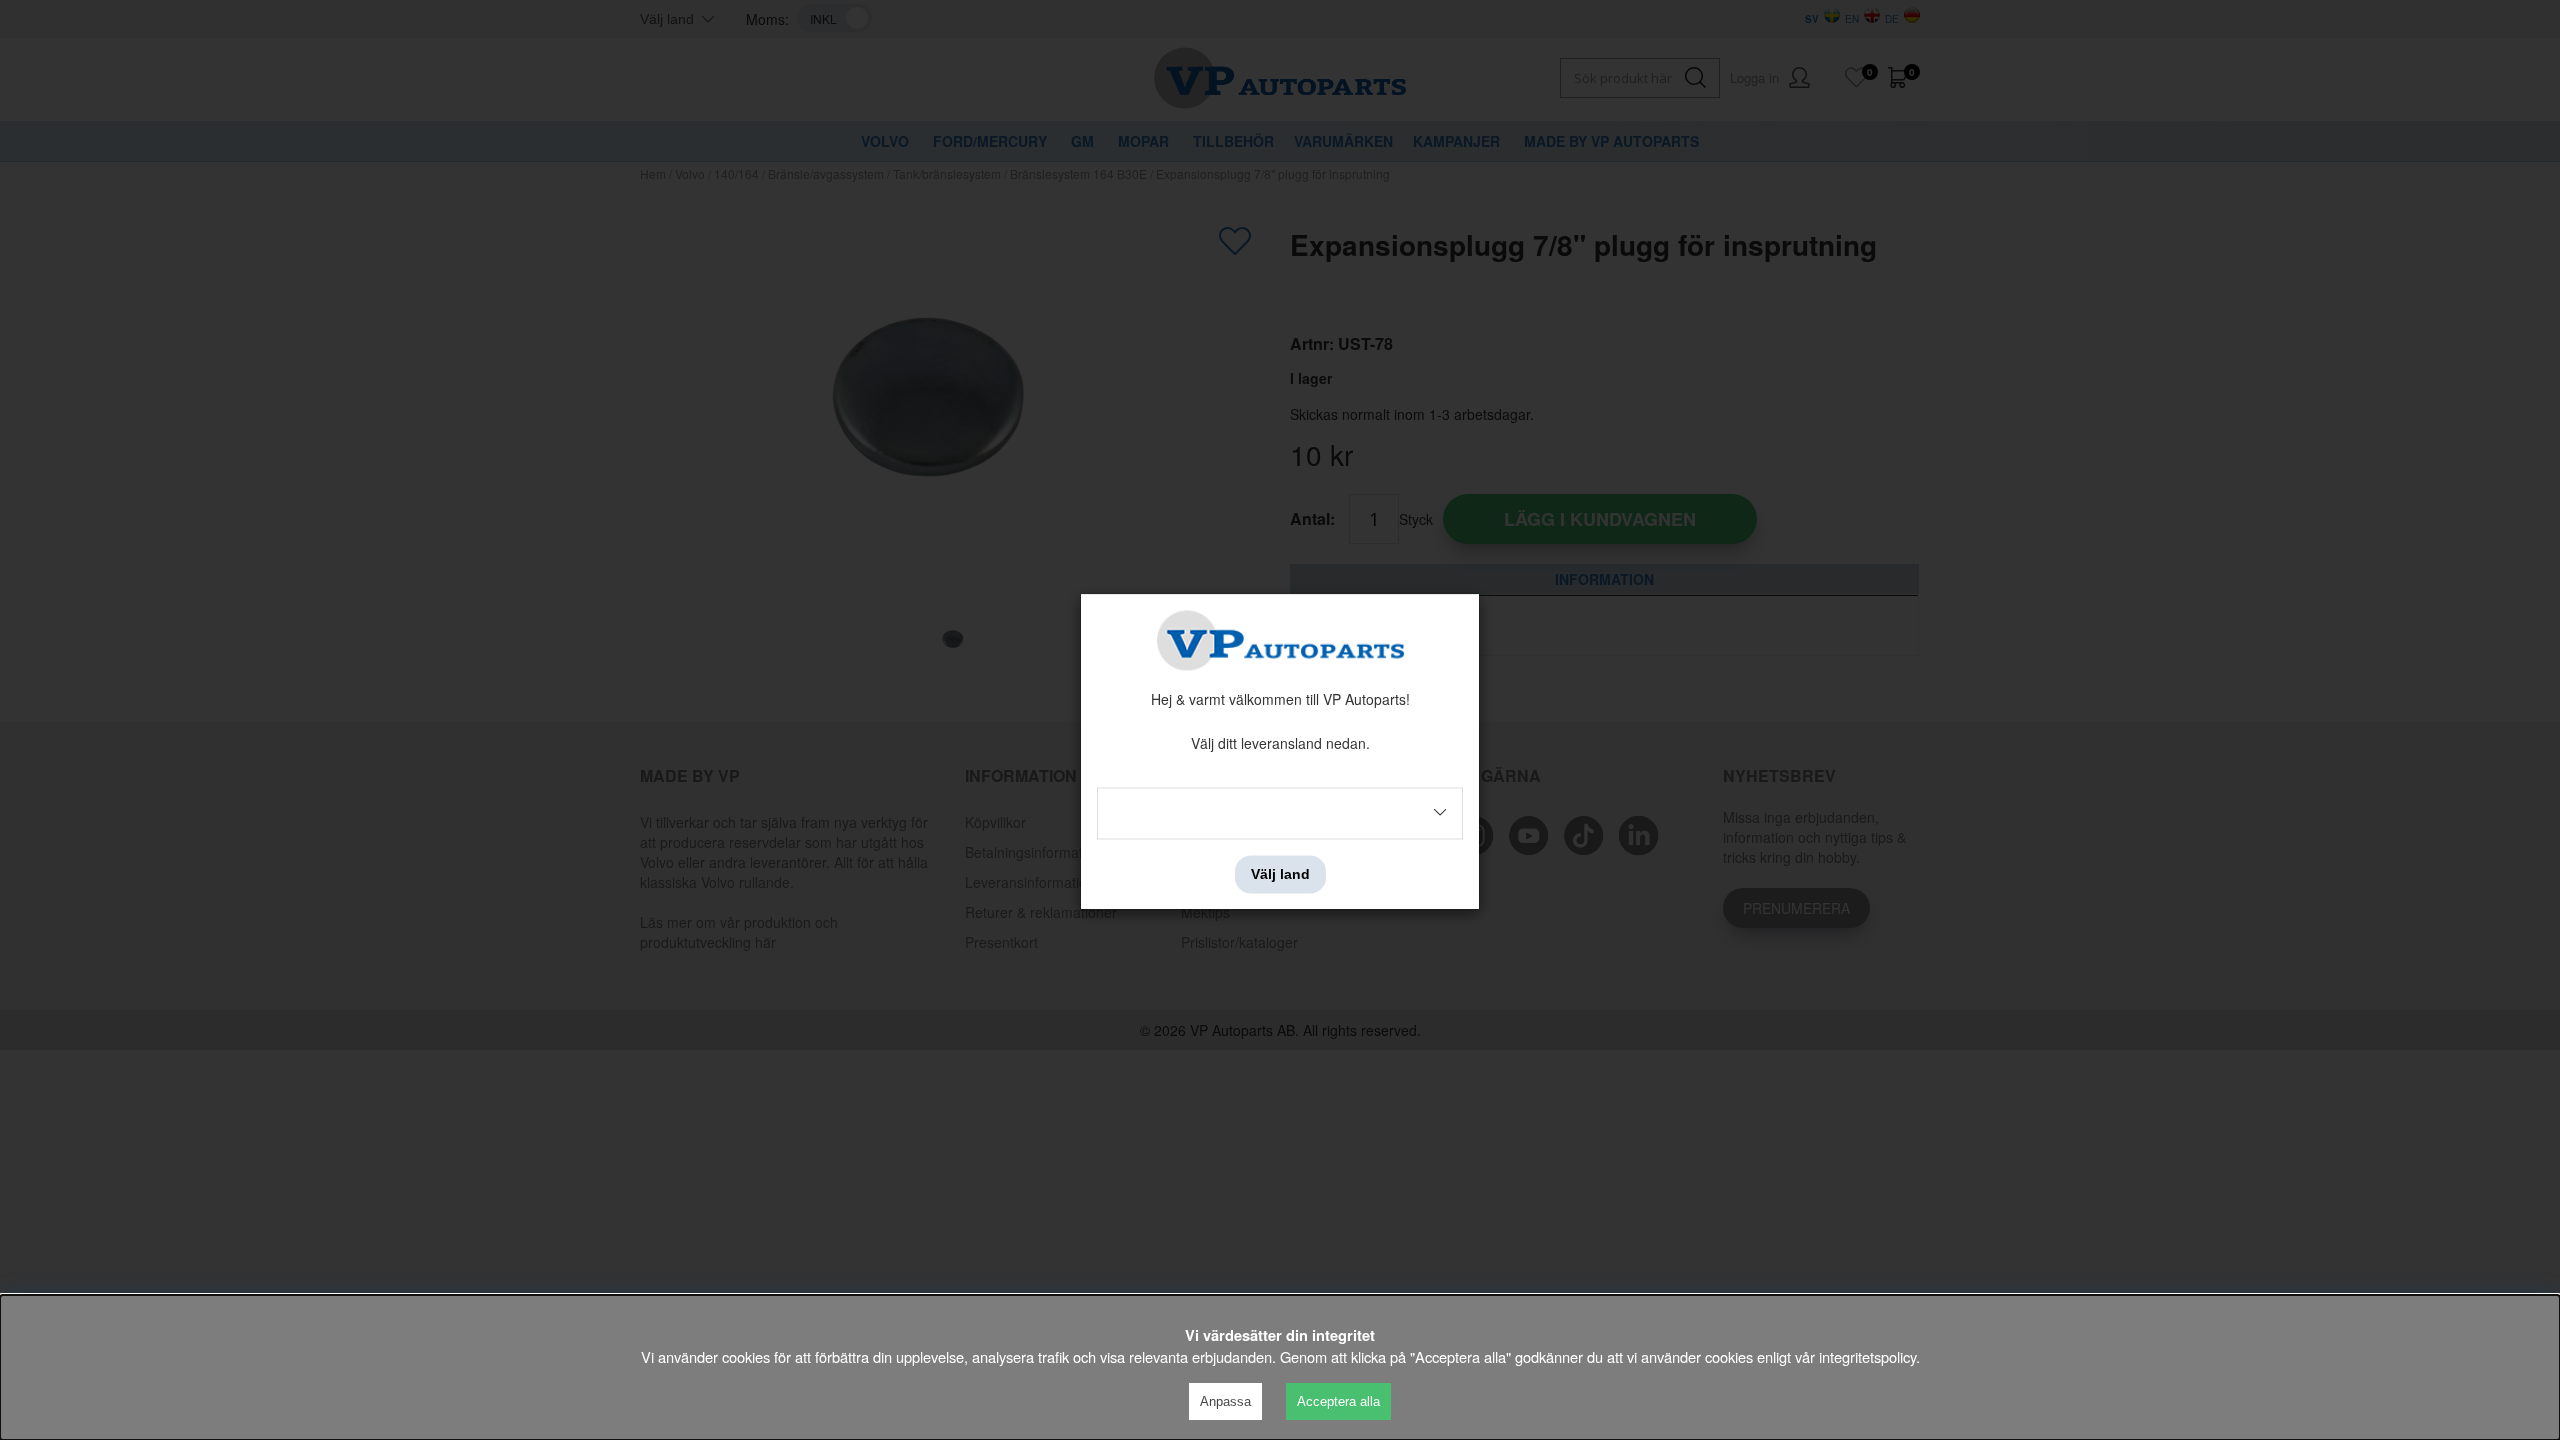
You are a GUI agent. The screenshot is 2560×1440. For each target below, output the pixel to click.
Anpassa (1225, 1401)
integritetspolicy (1867, 1356)
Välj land (1280, 874)
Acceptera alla (1338, 1401)
